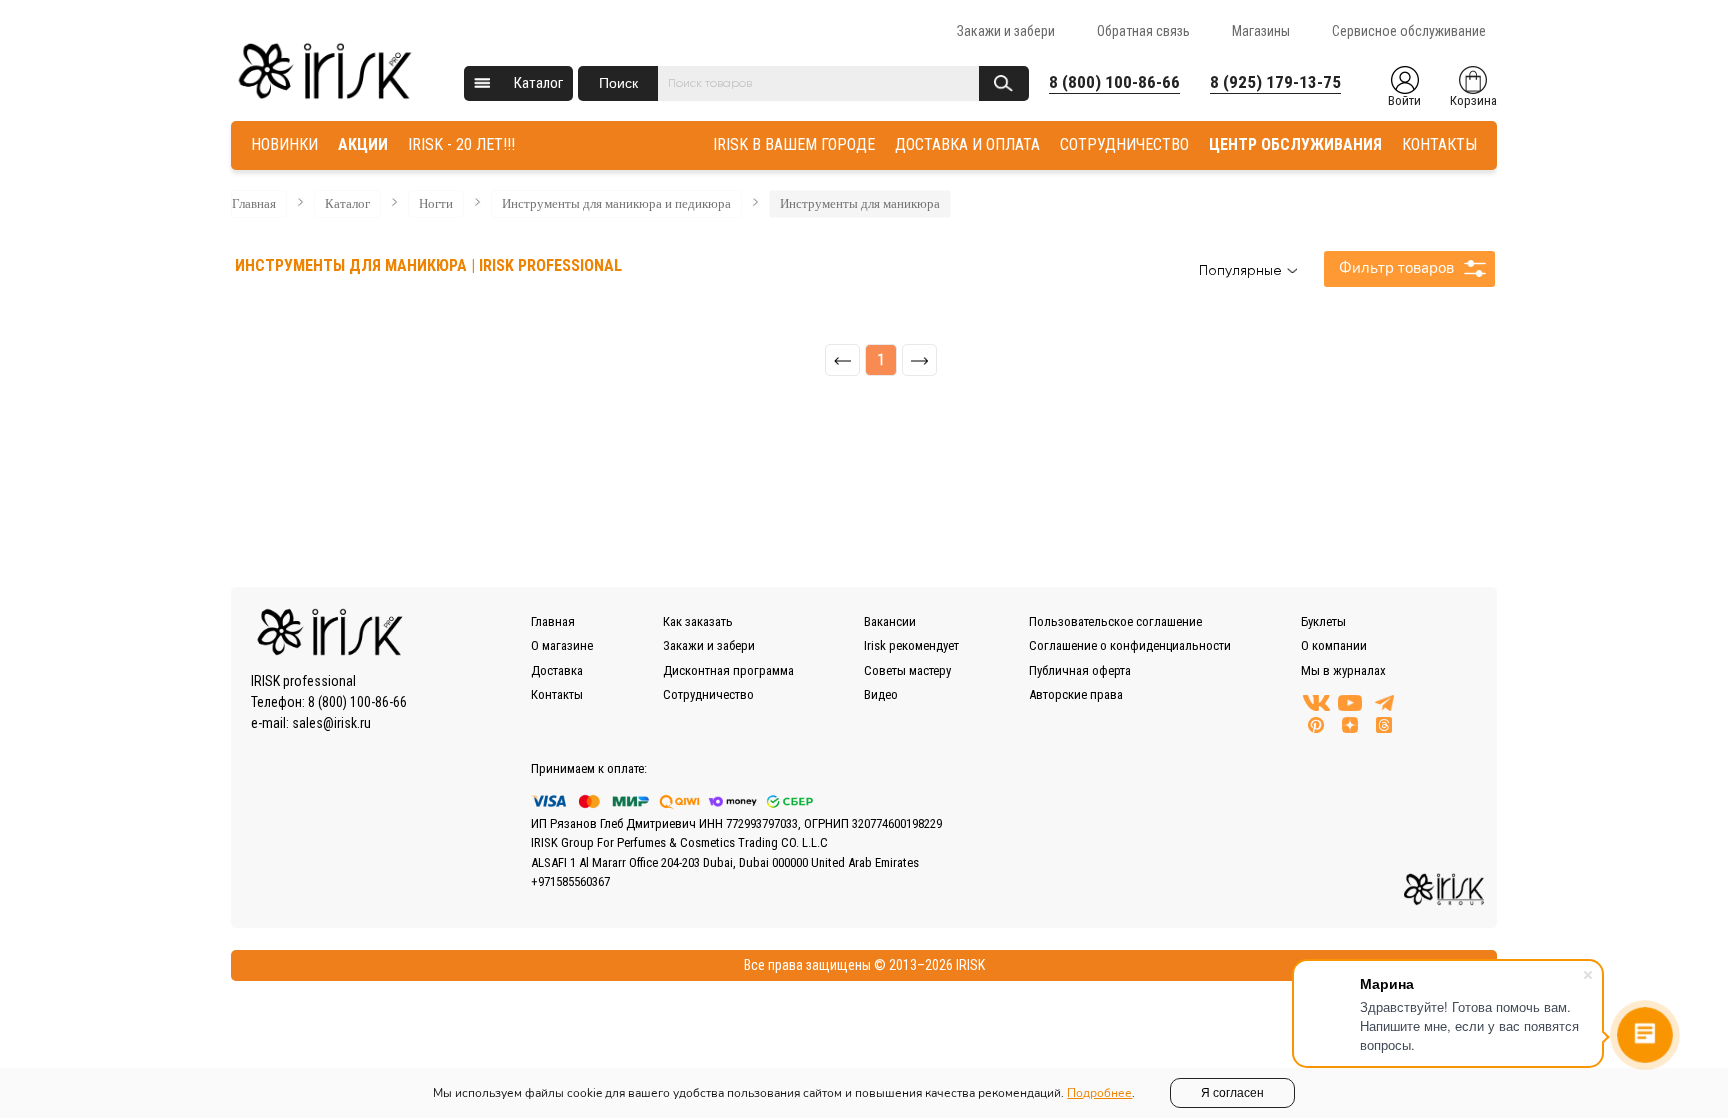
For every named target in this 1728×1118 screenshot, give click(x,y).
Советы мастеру (907, 670)
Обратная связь (1143, 31)
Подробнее (1099, 1093)
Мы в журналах (1343, 670)
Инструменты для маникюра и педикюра (616, 203)
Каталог (538, 83)
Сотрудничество (708, 694)
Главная (254, 203)
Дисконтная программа (728, 670)
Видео (881, 694)
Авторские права (1076, 694)
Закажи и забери (1006, 31)
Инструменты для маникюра (860, 203)
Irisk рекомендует (911, 645)
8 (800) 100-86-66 (1114, 82)
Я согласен (1232, 1093)
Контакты (557, 694)
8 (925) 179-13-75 (1275, 82)
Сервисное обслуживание (1409, 31)
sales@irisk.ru (331, 723)
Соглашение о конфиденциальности (1130, 645)
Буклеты (1323, 621)
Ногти (436, 203)
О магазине (562, 645)
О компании (1334, 645)
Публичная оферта (1080, 670)
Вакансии (890, 621)
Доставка (557, 670)
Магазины (1261, 31)
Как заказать (698, 621)
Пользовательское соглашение (1115, 621)
